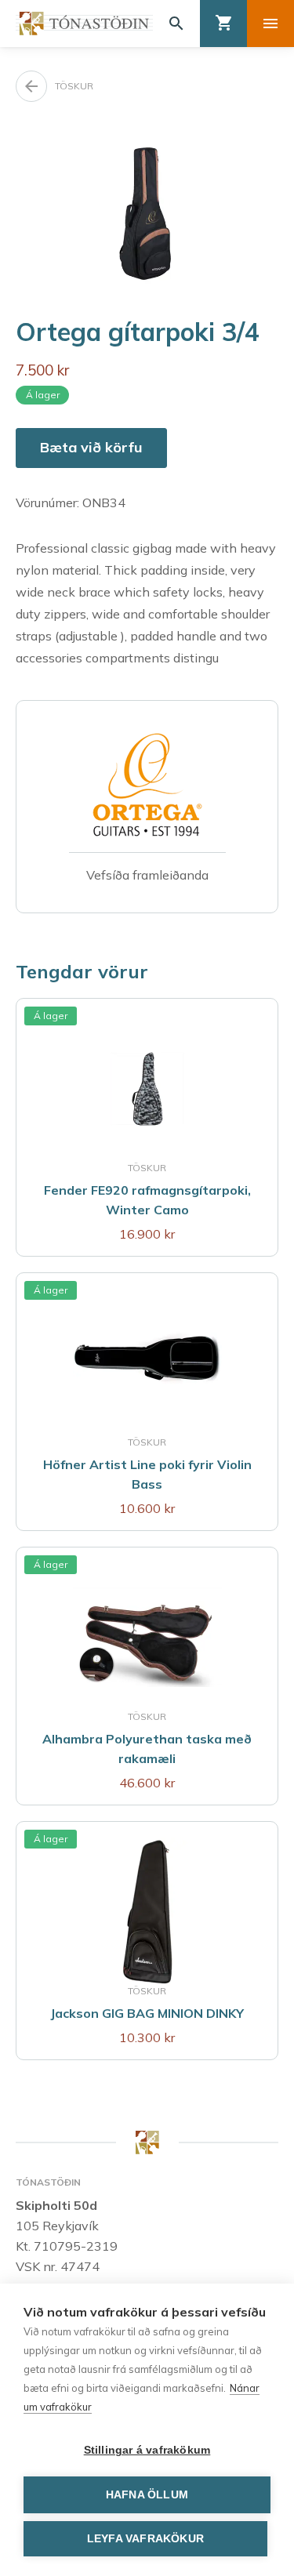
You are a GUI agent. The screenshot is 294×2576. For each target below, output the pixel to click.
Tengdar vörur (82, 971)
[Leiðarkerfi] (270, 24)
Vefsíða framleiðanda (147, 875)
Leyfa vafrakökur (145, 2539)
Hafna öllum (147, 2495)
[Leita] (176, 24)
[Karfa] (223, 24)
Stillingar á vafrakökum (147, 2450)
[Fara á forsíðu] (84, 24)
